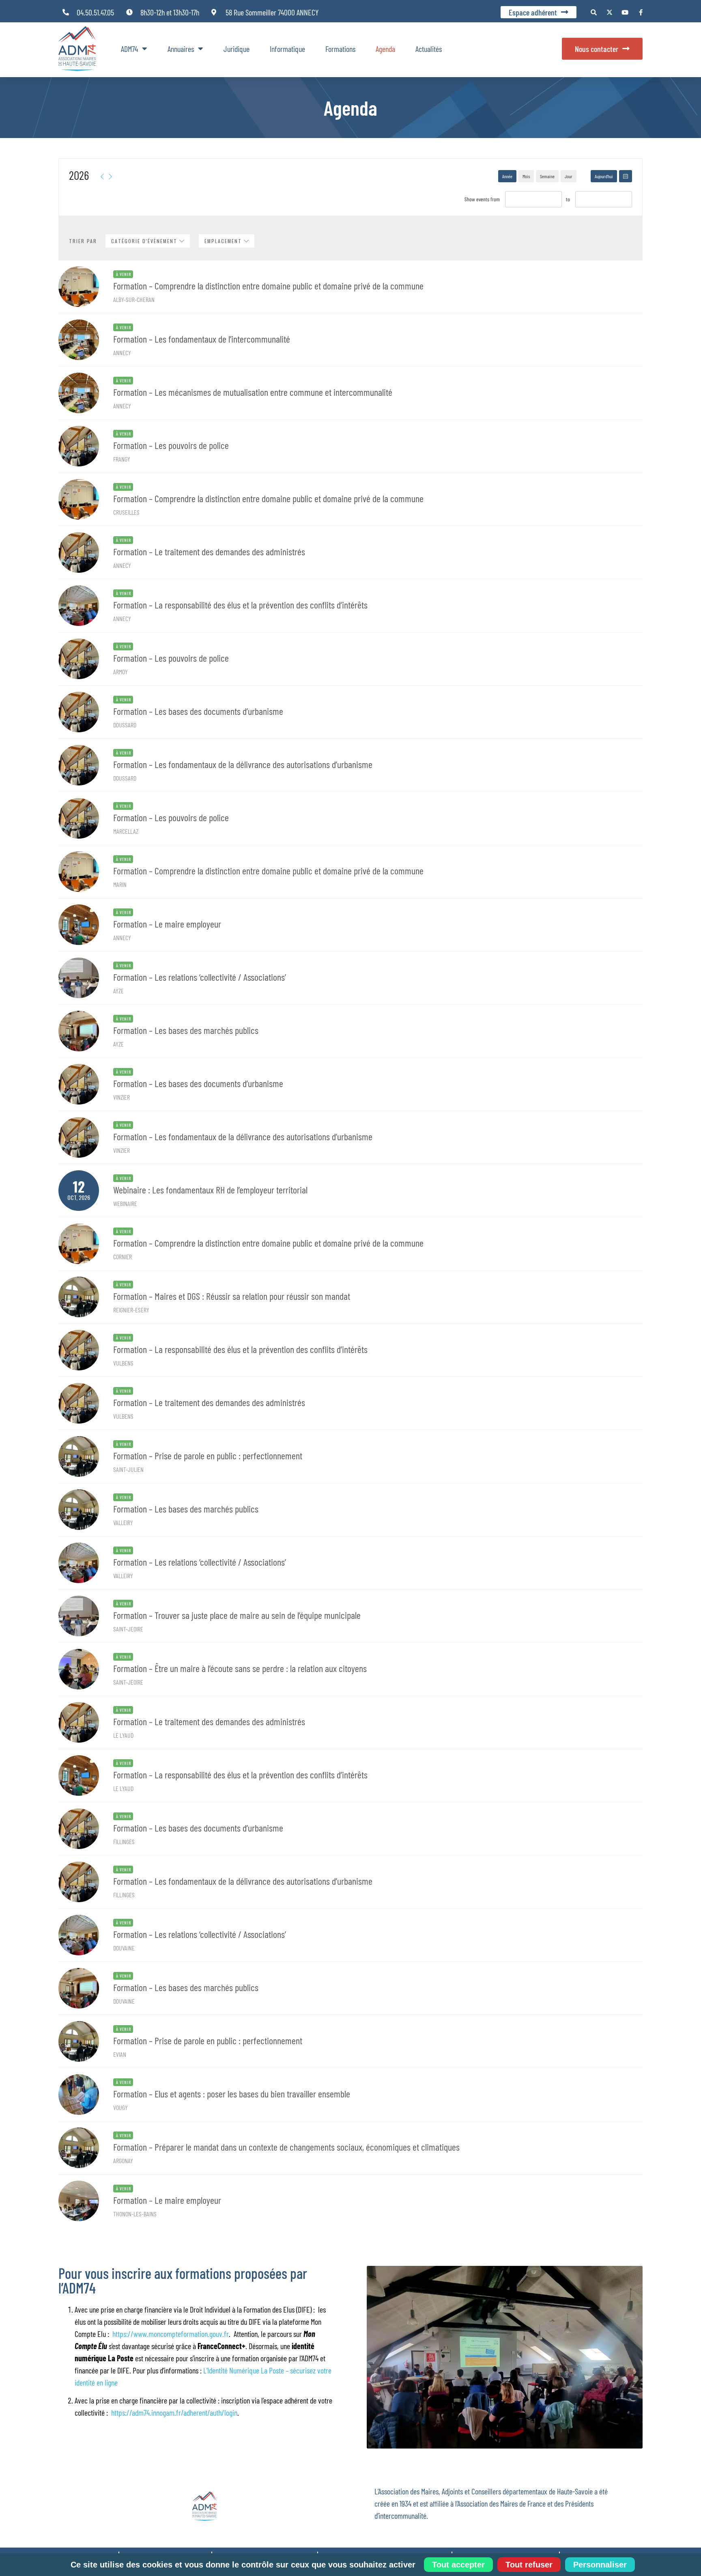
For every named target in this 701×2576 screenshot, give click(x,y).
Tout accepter (458, 2565)
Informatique (287, 49)
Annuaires (181, 49)
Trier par (83, 241)
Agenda (385, 49)
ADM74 (129, 49)
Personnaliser (600, 2565)
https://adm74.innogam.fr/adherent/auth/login (174, 2412)
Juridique (237, 49)
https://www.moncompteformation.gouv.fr (171, 2334)
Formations (340, 49)
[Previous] (102, 177)
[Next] (110, 177)
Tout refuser (529, 2565)
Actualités (429, 49)
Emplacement (224, 241)
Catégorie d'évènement (145, 241)
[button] (594, 12)
